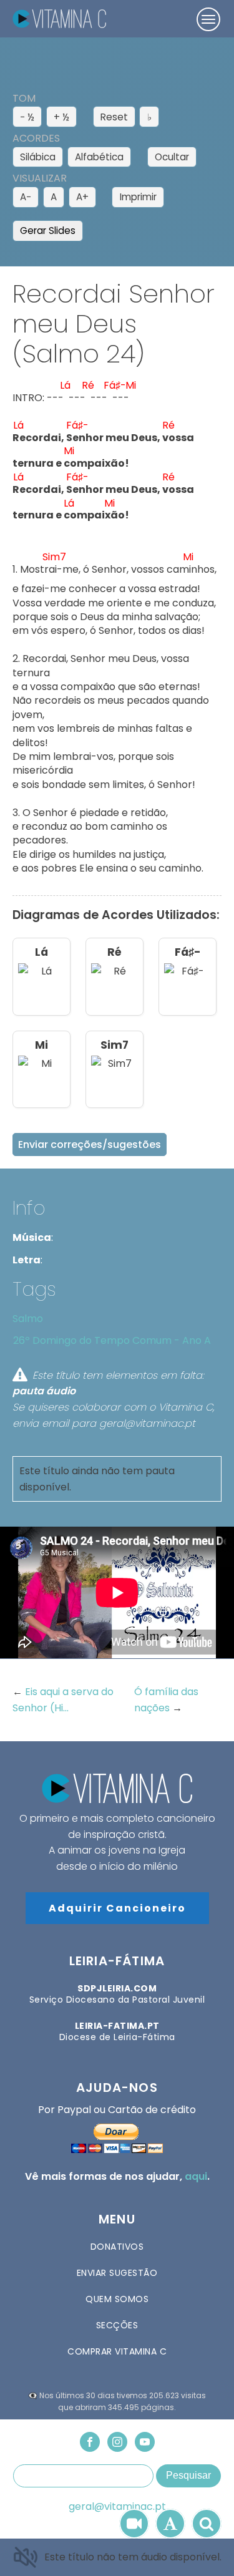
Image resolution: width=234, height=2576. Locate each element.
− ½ (27, 117)
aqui (196, 2176)
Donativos (117, 2247)
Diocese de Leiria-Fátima (117, 2031)
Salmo (28, 1319)
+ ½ (61, 117)
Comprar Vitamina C (117, 2351)
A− (26, 197)
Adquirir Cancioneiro (117, 1908)
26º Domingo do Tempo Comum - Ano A (112, 1340)
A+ (82, 197)
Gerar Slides (48, 231)
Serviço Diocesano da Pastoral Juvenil (117, 1994)
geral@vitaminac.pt (117, 2507)
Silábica (38, 157)
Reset (114, 117)
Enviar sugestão (117, 2273)
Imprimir (138, 197)
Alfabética (99, 157)
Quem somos (117, 2299)
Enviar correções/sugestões (90, 1145)
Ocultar (172, 157)
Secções (117, 2325)
